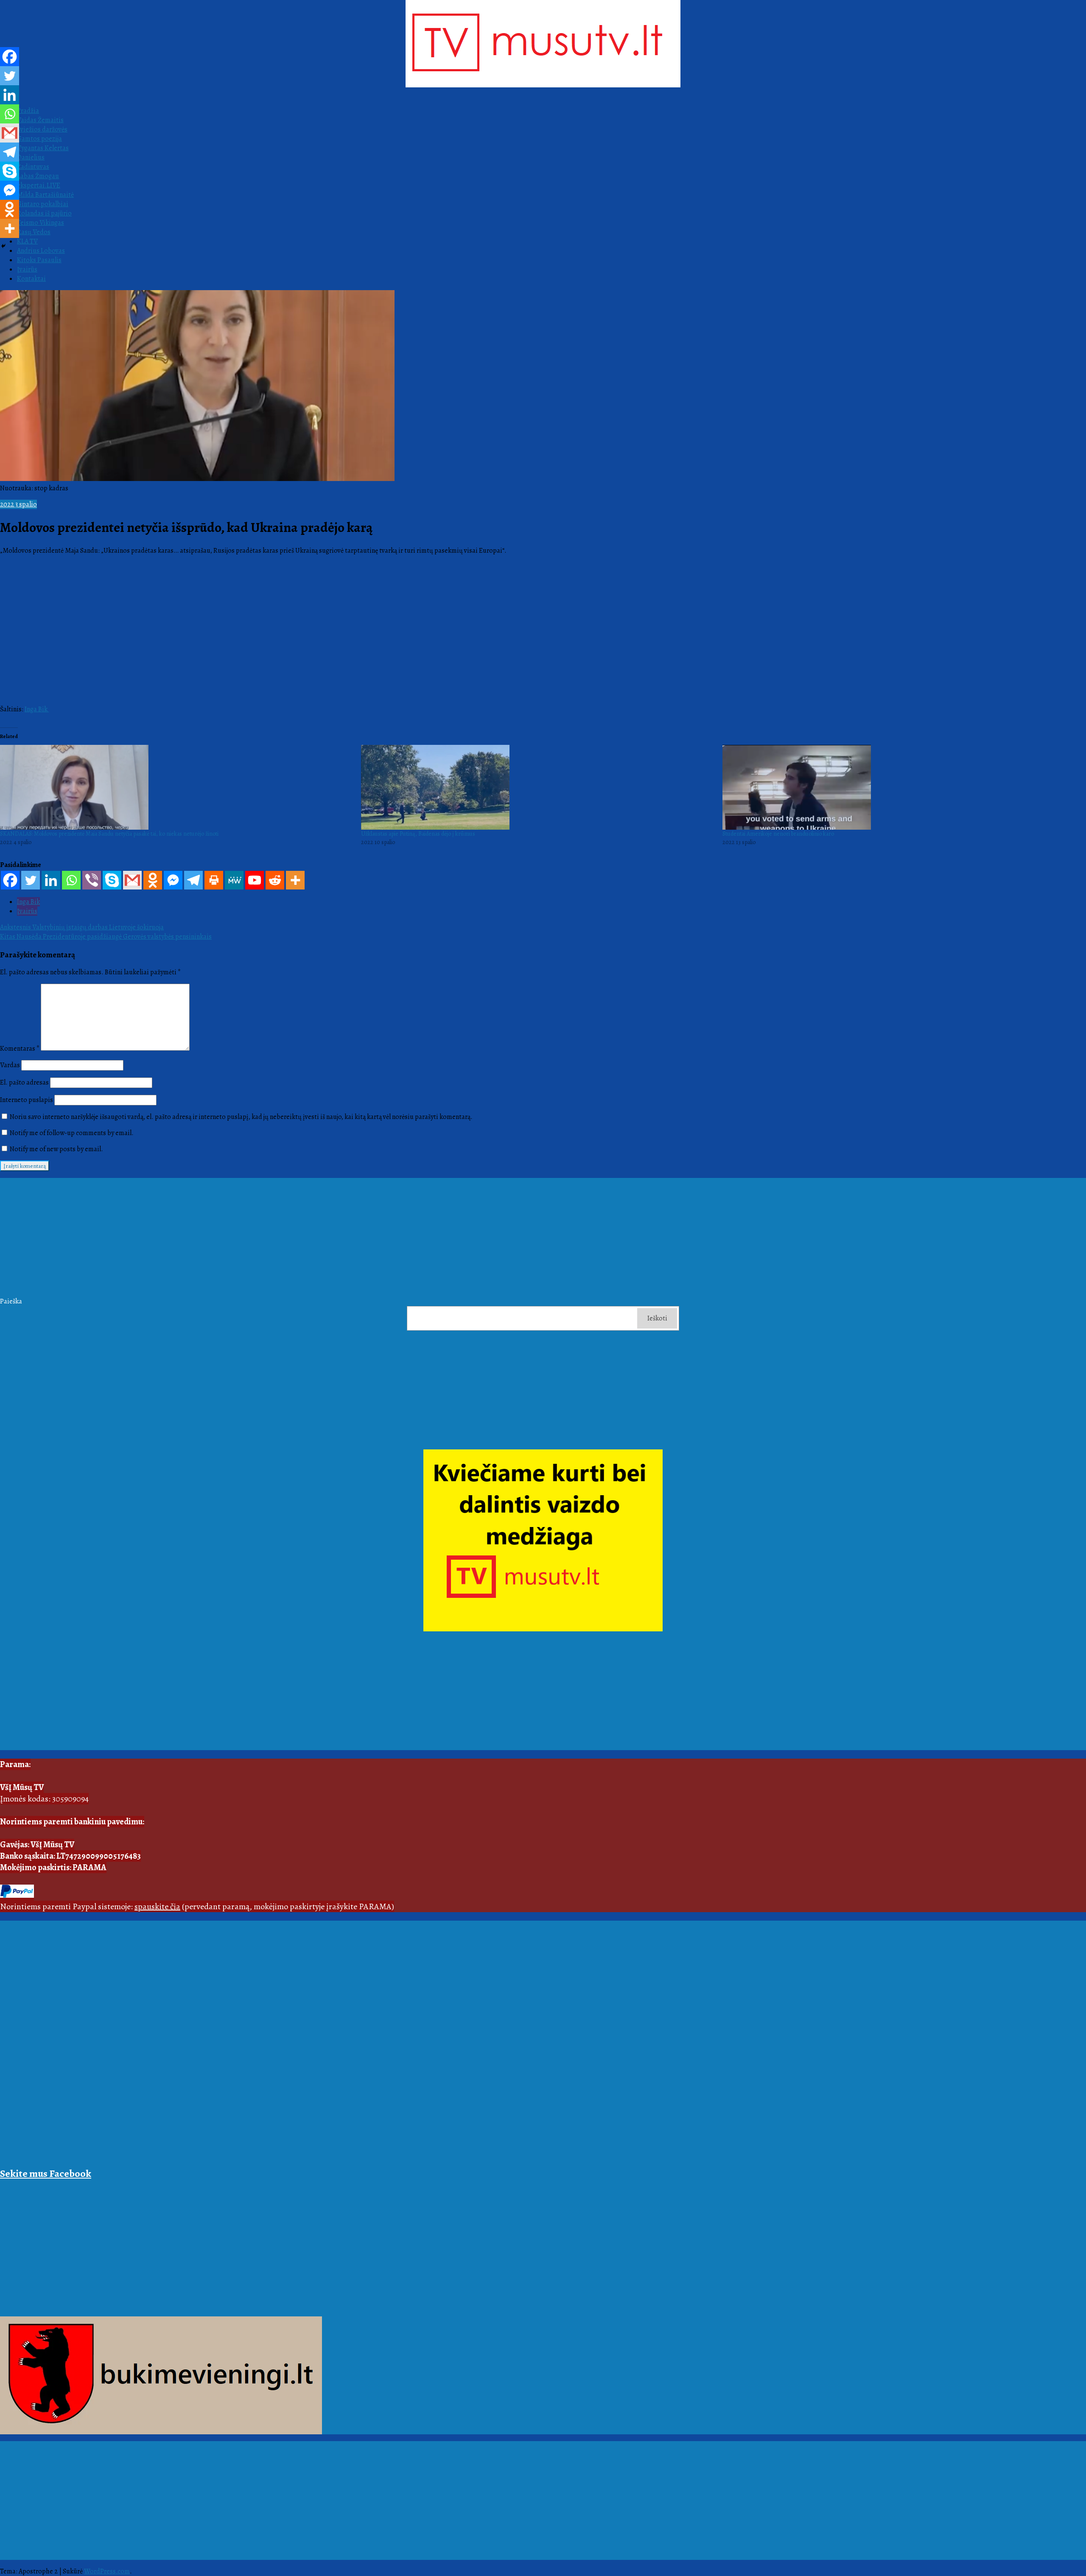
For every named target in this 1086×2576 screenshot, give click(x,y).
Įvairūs (27, 269)
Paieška (11, 1301)
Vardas (10, 1065)
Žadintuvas (33, 167)
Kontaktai (31, 279)
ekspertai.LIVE (39, 185)
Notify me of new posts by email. (56, 1149)
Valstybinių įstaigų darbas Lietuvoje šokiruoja (82, 927)
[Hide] (3, 246)
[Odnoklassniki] (153, 880)
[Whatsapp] (71, 880)
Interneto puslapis (27, 1100)
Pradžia (28, 111)
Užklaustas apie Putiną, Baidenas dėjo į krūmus (418, 834)
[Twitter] (31, 880)
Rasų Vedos (34, 232)
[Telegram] (193, 880)
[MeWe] (234, 880)
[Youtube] (255, 880)
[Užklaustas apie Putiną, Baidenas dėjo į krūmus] (537, 787)
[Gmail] (132, 880)
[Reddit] (275, 880)
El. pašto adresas (24, 1082)
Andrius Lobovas (41, 251)
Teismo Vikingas (41, 223)
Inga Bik (37, 709)
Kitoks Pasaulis (39, 260)
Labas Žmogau (38, 176)
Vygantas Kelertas (43, 148)
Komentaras (20, 1049)
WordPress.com (107, 2571)
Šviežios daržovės (42, 129)
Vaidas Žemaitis (40, 120)
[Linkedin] (51, 880)
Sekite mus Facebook (46, 2173)
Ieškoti (657, 1318)
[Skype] (112, 880)
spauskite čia (157, 1906)
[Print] (214, 880)
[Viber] (92, 880)
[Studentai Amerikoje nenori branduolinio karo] (899, 787)
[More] (295, 880)
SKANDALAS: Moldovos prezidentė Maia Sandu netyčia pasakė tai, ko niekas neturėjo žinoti (109, 834)
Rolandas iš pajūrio (44, 213)
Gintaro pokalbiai (43, 204)
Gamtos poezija (39, 139)
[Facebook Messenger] (173, 880)
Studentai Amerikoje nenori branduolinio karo (778, 834)
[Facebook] (10, 880)
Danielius (31, 157)
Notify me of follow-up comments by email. (72, 1133)
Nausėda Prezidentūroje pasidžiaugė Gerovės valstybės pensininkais (106, 937)
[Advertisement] (255, 1237)
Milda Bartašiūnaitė (45, 195)
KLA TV (27, 241)
